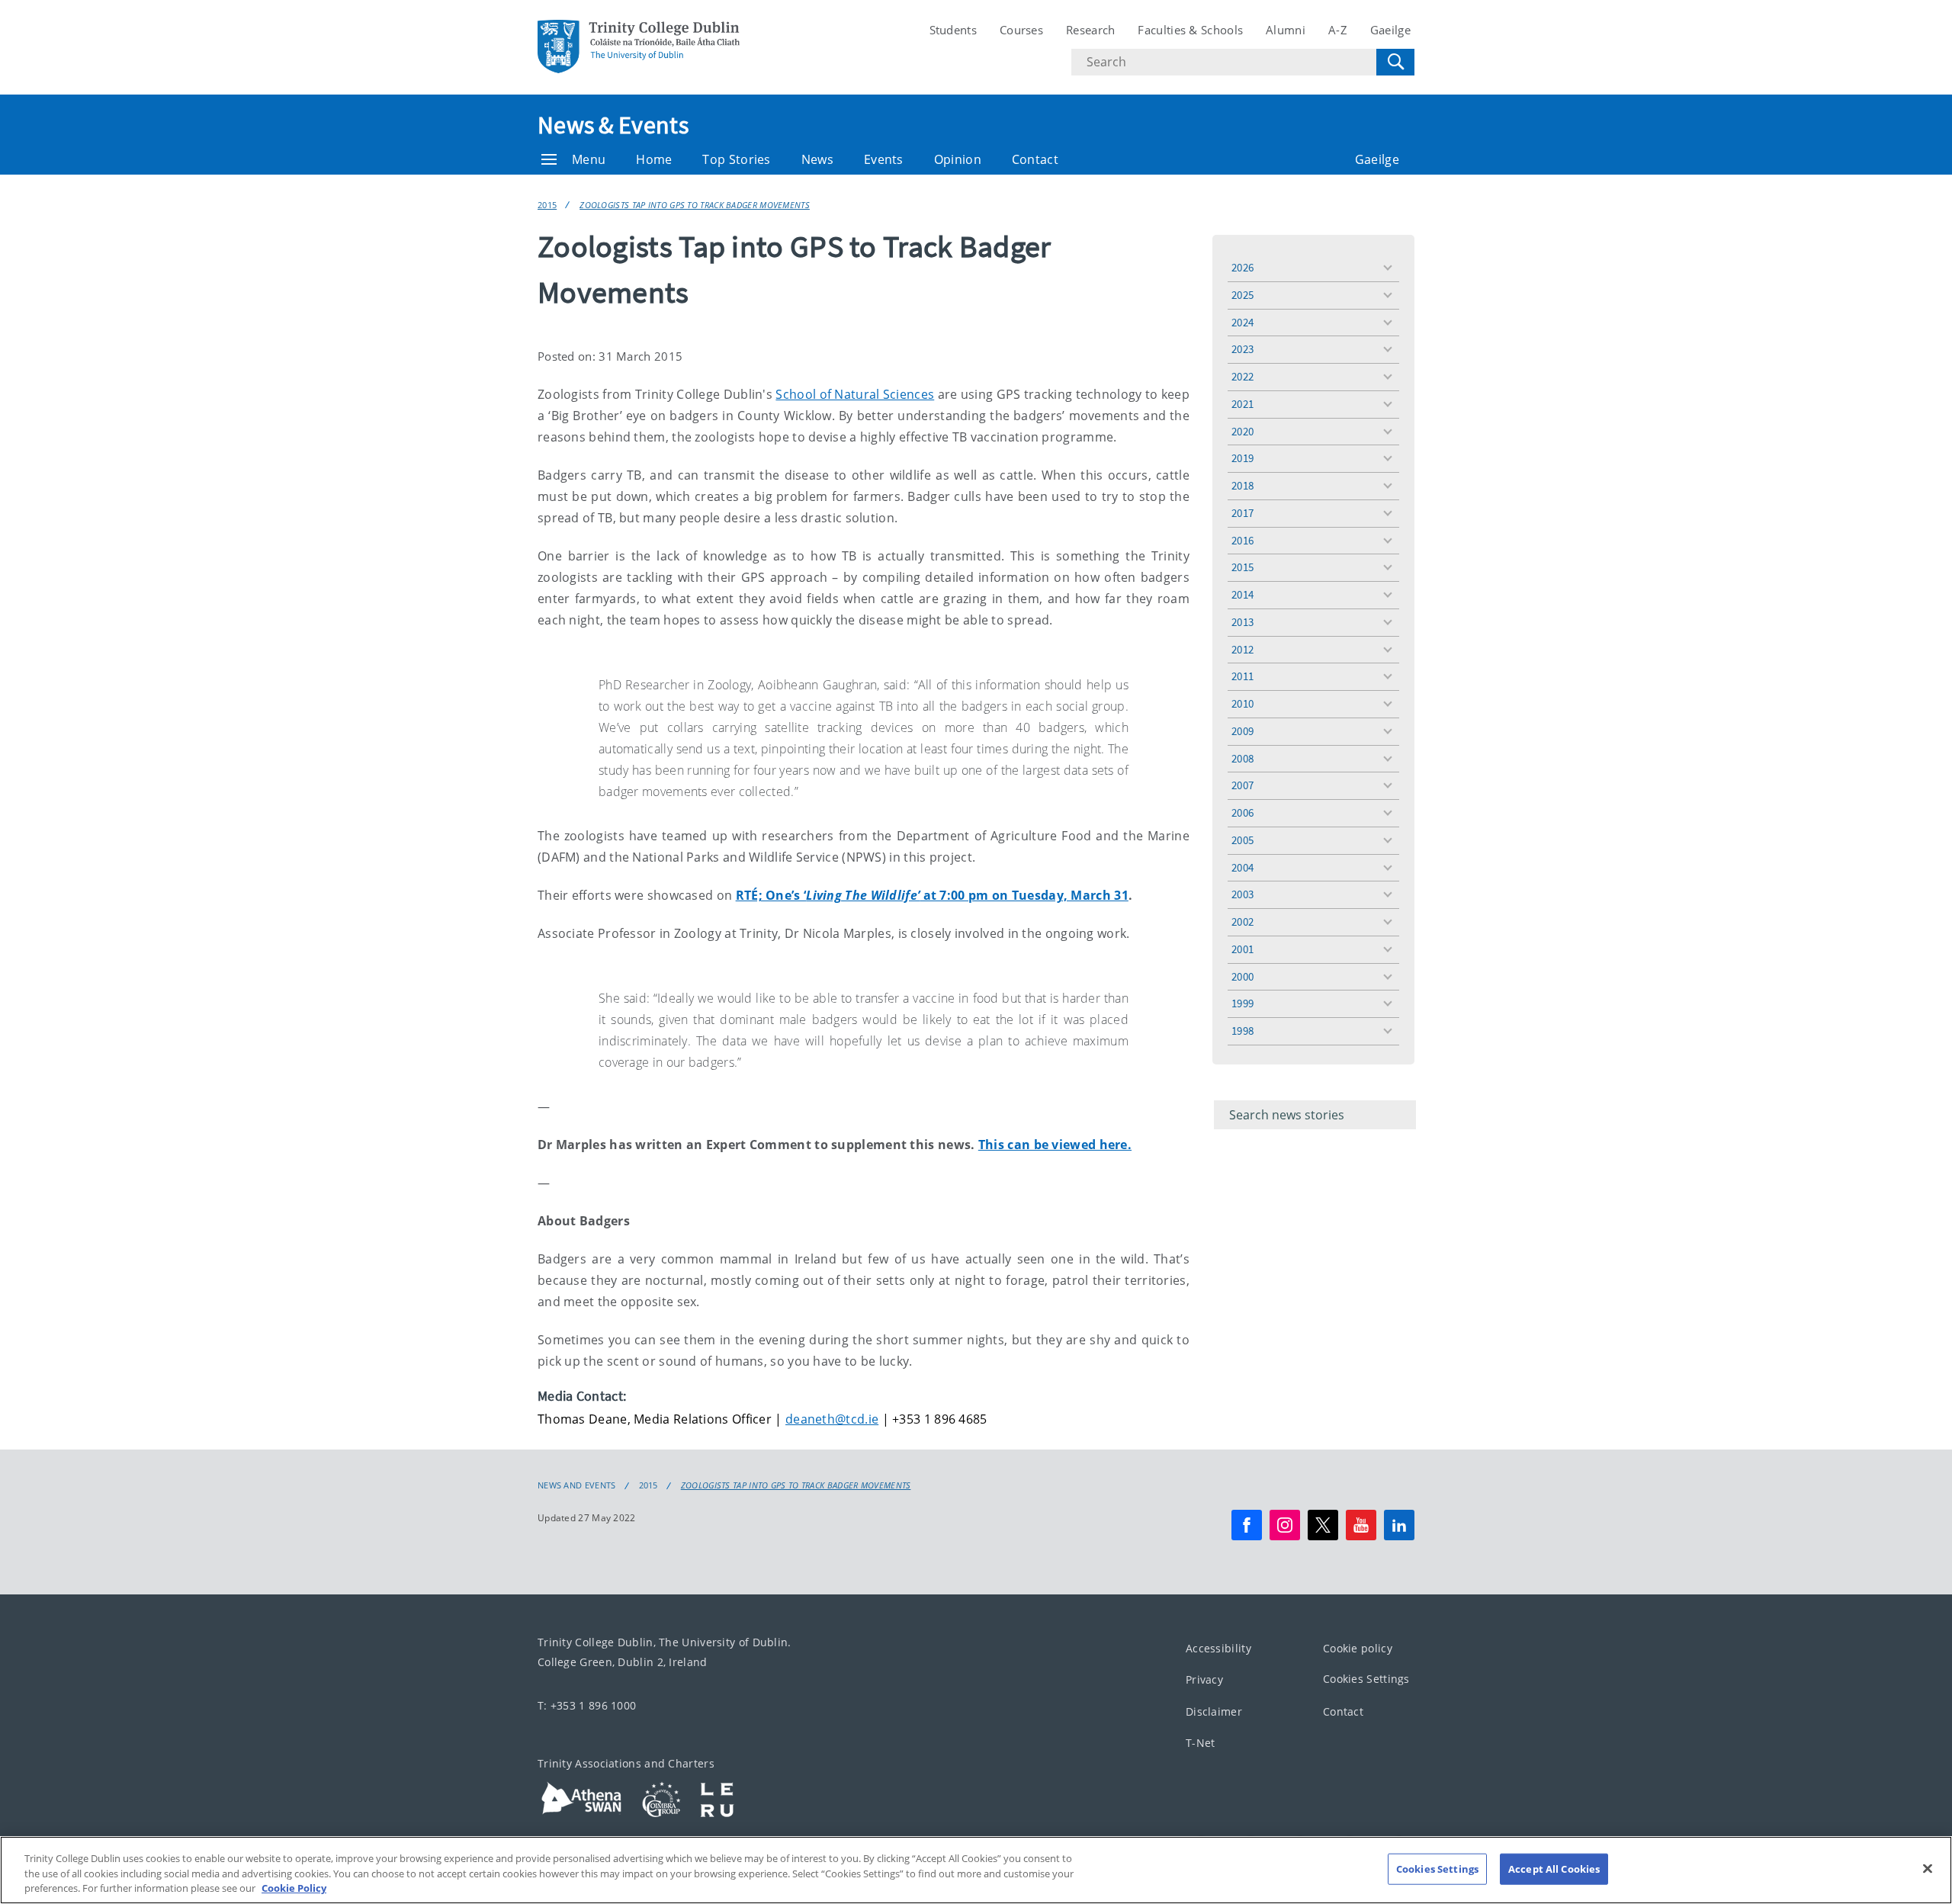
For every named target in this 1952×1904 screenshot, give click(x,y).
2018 (1242, 485)
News (817, 159)
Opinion (958, 159)
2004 (1242, 867)
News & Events (613, 125)
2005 (1242, 840)
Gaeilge (1390, 30)
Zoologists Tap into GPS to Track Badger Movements (695, 205)
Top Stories (736, 159)
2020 (1242, 431)
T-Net (1201, 1743)
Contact (1035, 159)
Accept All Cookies (1554, 1868)
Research (1090, 30)
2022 (1242, 376)
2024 (1242, 322)
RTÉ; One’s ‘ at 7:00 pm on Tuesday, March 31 (932, 895)
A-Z (1338, 30)
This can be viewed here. (1055, 1145)
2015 (547, 205)
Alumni (1286, 30)
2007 (1242, 785)
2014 (1242, 594)
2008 (1242, 758)
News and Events (577, 1485)
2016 (1242, 540)
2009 (1242, 731)
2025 (1242, 295)
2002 (1242, 921)
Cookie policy (1358, 1648)
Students (953, 30)
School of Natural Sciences (855, 394)
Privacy (1204, 1680)
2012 (1242, 649)
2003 (1242, 894)
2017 (1242, 513)
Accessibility (1218, 1648)
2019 (1242, 458)
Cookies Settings (1366, 1679)
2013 (1242, 622)
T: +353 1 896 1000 (587, 1705)
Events (884, 159)
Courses (1021, 30)
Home (654, 159)
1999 (1242, 1003)
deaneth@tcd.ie (832, 1419)
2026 (1242, 267)
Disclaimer (1214, 1711)
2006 (1242, 812)
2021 (1242, 404)
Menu (589, 159)
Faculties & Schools (1190, 30)
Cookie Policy (294, 1888)
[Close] (1928, 1868)
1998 (1242, 1031)
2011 (1242, 676)
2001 (1242, 949)
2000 (1242, 976)
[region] (976, 1870)
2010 (1242, 703)
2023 (1242, 349)
